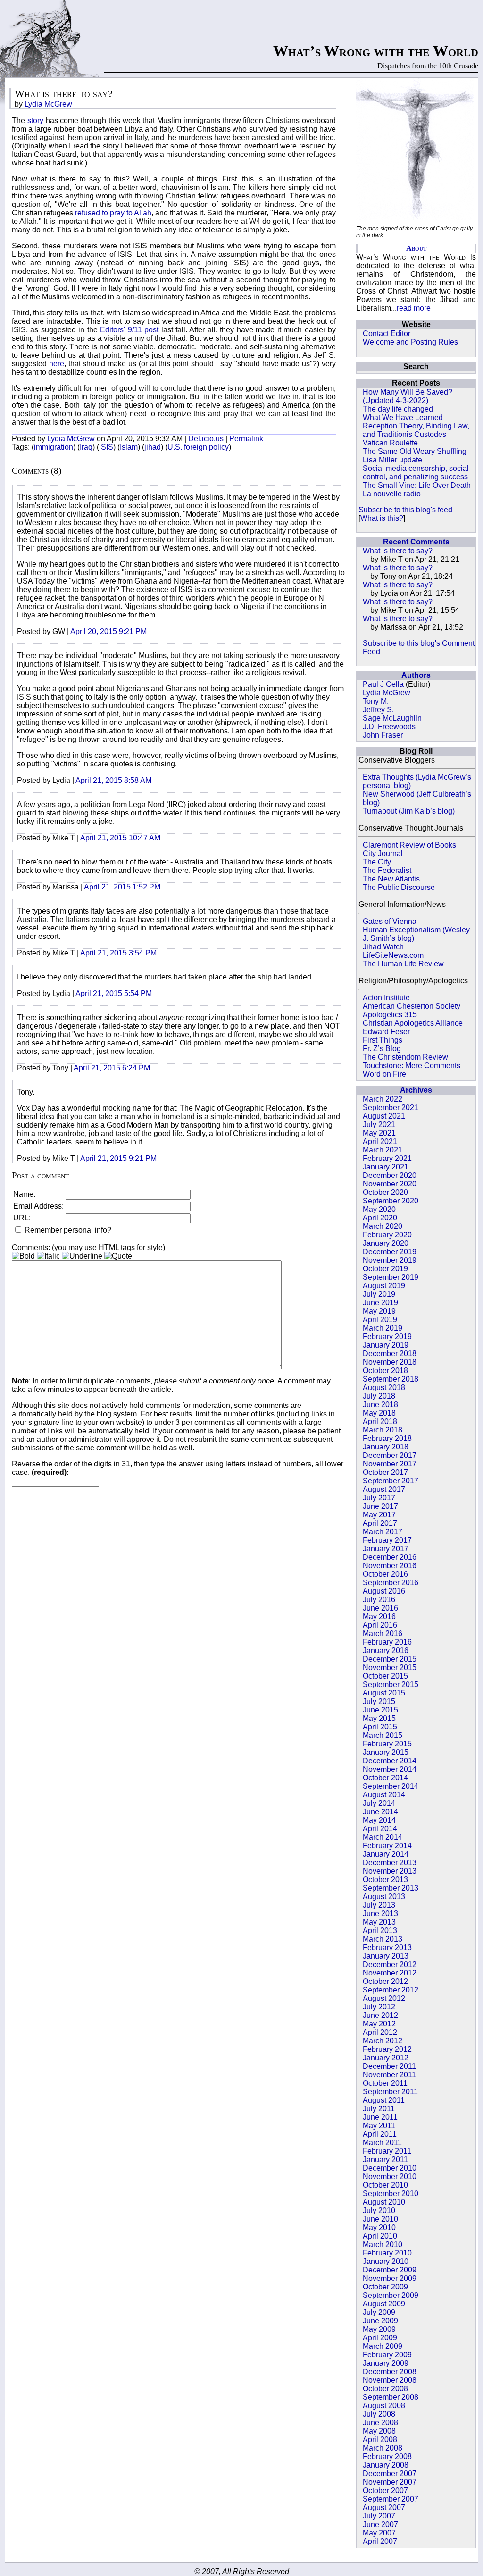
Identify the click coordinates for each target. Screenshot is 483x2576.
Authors (416, 675)
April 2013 (380, 1930)
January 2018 (386, 1447)
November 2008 (390, 2380)
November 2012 (390, 1973)
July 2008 (379, 2414)
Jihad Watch (383, 947)
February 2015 (387, 1744)
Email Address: (38, 1206)
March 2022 (383, 1099)
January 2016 (386, 1650)
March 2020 (383, 1226)
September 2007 (391, 2499)
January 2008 (386, 2465)
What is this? (382, 518)
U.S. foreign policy (198, 447)
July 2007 (379, 2516)
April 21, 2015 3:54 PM (118, 953)
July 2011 (379, 2109)
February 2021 (387, 1158)
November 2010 (390, 2177)
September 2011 (390, 2092)
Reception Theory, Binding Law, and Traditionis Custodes (416, 430)
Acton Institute (386, 998)
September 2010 (391, 2193)
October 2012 (385, 1981)
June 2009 (380, 2321)
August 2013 (384, 1897)
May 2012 (379, 2024)
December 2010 (390, 2168)
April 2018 (380, 1421)
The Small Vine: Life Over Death (417, 485)
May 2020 (379, 1209)
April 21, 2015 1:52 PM (122, 887)
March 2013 (383, 1939)
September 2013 (391, 1888)
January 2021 (386, 1167)
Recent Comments (416, 542)
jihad (153, 447)
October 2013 (385, 1880)
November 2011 (389, 2075)
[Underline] (82, 1256)
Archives (416, 1090)
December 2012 (390, 1964)
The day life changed (398, 409)
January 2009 (386, 2363)
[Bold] (23, 1256)
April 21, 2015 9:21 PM (118, 1158)
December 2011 (389, 2066)
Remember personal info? (67, 1230)
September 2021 (391, 1107)
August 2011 (384, 2100)
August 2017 (384, 1489)
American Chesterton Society (412, 1006)
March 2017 (383, 1532)
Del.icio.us (206, 439)
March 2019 (383, 1328)
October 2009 (385, 2287)
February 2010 (387, 2253)
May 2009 (379, 2329)
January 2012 (386, 2058)
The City (377, 862)
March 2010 (383, 2244)
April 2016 (380, 1625)
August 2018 (384, 1387)
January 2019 (386, 1345)
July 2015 (379, 1701)
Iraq (86, 447)
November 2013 (390, 1871)
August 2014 (384, 1795)
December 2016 (390, 1557)
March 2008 (383, 2448)
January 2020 (386, 1243)
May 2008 (379, 2431)
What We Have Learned (403, 417)
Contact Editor (387, 333)
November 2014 (390, 1769)
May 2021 (379, 1133)
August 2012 (384, 1998)
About (416, 248)
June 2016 (380, 1608)
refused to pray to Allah (113, 213)
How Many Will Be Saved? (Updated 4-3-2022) (408, 396)
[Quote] (118, 1256)
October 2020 (385, 1192)
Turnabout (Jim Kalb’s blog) (409, 811)
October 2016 (385, 1574)
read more (414, 308)
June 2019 (380, 1303)
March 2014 (383, 1837)
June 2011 (380, 2117)
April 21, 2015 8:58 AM (113, 780)
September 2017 (391, 1481)
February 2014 (387, 1846)
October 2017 (385, 1472)
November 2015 (390, 1667)
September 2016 (391, 1583)
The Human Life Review (403, 964)
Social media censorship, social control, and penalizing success (416, 473)
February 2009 (387, 2355)
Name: (24, 1194)
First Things (383, 1040)
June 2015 (380, 1710)
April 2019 (380, 1320)
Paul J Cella (383, 684)
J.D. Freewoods (389, 727)
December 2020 (390, 1175)
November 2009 (390, 2278)
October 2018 (385, 1370)
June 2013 (380, 1913)
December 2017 (390, 1455)
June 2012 (380, 2015)
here (57, 364)
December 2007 (390, 2473)
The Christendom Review (405, 1057)
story (34, 120)
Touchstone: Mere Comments (412, 1066)
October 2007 (385, 2490)
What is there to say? (398, 551)
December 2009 (390, 2270)
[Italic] (48, 1256)
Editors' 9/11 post (129, 330)
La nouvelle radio (392, 494)
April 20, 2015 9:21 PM (108, 631)
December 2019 (390, 1252)
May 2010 (379, 2227)
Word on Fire (384, 1074)
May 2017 (379, 1515)
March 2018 (383, 1430)
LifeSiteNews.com (393, 955)
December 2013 (390, 1863)
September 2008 (391, 2397)
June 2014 (380, 1812)
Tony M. (376, 701)
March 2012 (383, 2041)
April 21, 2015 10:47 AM (120, 838)
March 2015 (383, 1735)
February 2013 (387, 1947)
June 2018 (380, 1404)
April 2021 (380, 1141)
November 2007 (390, 2482)
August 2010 (384, 2202)
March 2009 (383, 2346)
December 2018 (390, 1354)
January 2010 (386, 2261)
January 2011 (385, 2160)
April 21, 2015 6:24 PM (112, 1068)
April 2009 (380, 2338)
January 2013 (386, 1956)
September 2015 (391, 1684)
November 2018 (390, 1362)
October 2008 (385, 2389)
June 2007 (380, 2524)
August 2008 (384, 2406)
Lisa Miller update (392, 460)
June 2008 (380, 2423)
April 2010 (380, 2236)
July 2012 (379, 2007)
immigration (54, 447)
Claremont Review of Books (409, 845)
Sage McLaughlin (392, 718)
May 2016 (379, 1617)
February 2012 (387, 2049)
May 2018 (379, 1413)
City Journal (383, 853)
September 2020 (391, 1201)
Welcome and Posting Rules (410, 342)
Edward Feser (386, 1032)
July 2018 (379, 1396)
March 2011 (382, 2143)
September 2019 (391, 1277)
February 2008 (387, 2457)
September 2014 (391, 1786)
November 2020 (390, 1184)
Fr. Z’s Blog (382, 1049)
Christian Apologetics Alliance (413, 1023)
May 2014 (379, 1820)
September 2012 (391, 1990)
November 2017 (390, 1464)
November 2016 (390, 1566)
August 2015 (384, 1693)
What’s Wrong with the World (376, 51)
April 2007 (380, 2541)
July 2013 (379, 1905)
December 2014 (390, 1761)
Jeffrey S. (378, 710)
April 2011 (380, 2134)
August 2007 (384, 2507)
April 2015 (380, 1727)
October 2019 (385, 1269)
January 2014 (386, 1854)
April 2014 (380, 1829)
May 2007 (379, 2533)
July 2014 (379, 1803)
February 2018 (387, 1438)
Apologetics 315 (390, 1015)
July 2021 (379, 1124)
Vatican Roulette (390, 443)
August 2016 (384, 1591)
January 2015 (386, 1752)
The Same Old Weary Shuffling (415, 451)
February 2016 (387, 1642)
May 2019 (379, 1311)
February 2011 (387, 2151)
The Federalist (387, 870)
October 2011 (385, 2083)
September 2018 (391, 1379)
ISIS (106, 447)
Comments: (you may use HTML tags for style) (88, 1247)
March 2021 (383, 1150)
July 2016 (379, 1600)
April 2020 (380, 1218)
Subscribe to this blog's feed (405, 510)
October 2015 (385, 1676)
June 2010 (380, 2219)
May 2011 (379, 2126)
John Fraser (383, 735)
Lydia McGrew (387, 693)
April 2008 (380, 2440)
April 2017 (380, 1523)
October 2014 (385, 1778)
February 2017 (387, 1540)
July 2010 (379, 2210)
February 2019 (387, 1337)
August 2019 (384, 1286)
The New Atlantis (391, 879)
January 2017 (386, 1549)
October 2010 (385, 2185)
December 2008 (390, 2372)
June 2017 (380, 1506)
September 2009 (391, 2295)
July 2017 (379, 1498)
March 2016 (383, 1634)
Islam (129, 447)
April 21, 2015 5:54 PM (114, 993)
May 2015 (379, 1718)
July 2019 (379, 1294)
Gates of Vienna (390, 921)
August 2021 (384, 1116)
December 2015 (390, 1659)
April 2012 (380, 2032)
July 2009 (379, 2312)
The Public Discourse (399, 887)
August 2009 (384, 2304)
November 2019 (390, 1260)
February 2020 (387, 1235)
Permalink (246, 439)
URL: (22, 1218)
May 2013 (379, 1922)
